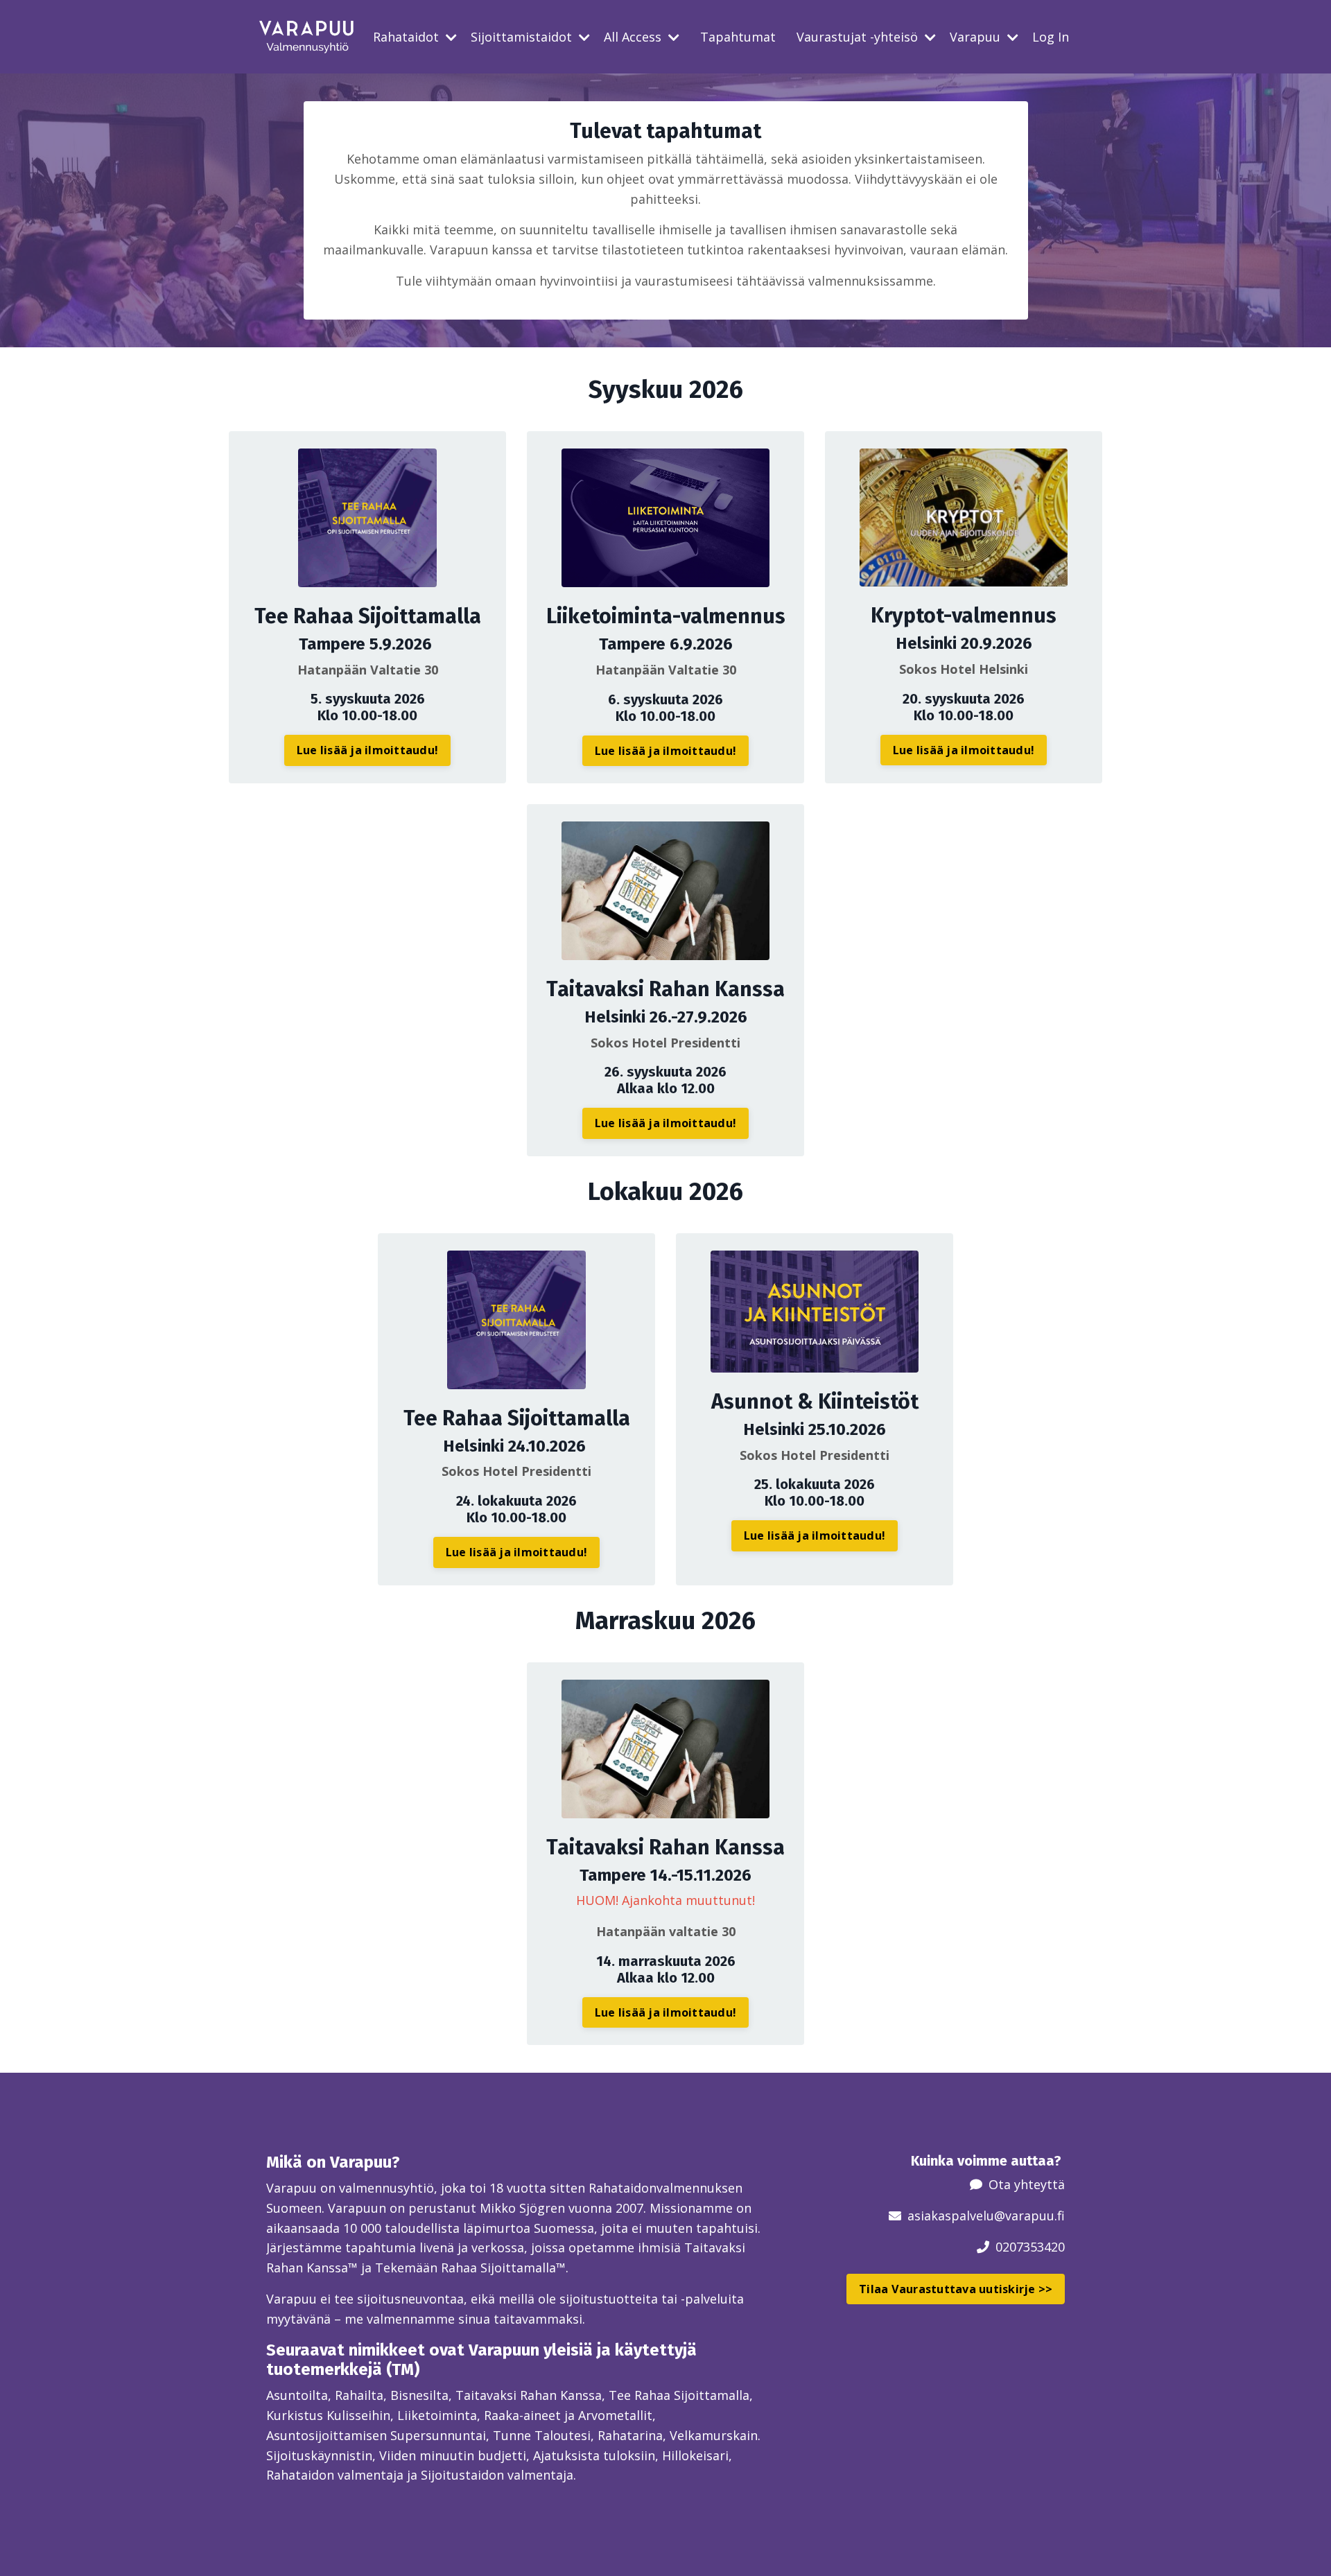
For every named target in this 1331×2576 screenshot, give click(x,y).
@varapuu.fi (1029, 2216)
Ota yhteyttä (1027, 2184)
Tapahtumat (738, 37)
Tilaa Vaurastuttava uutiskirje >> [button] (956, 2289)
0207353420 (1030, 2247)
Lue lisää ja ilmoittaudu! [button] (367, 750)
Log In (1051, 37)
